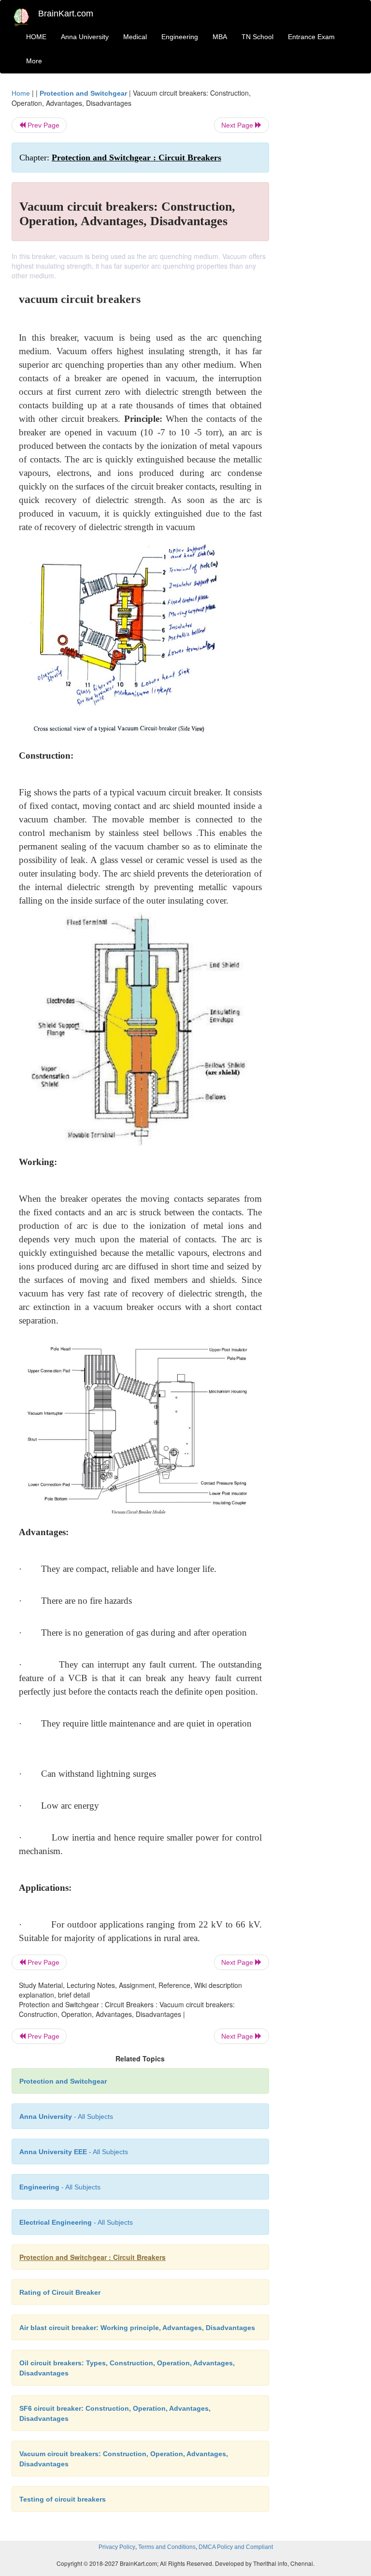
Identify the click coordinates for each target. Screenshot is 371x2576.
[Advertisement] (322, 233)
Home (21, 93)
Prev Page (43, 125)
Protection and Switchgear (83, 93)
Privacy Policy (117, 2547)
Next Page (238, 125)
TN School (257, 37)
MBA (220, 37)
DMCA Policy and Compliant (236, 2547)
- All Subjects (66, 2116)
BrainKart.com (66, 14)
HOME (36, 37)
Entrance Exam (311, 37)
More (34, 61)
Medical (135, 37)
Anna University (85, 37)
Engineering (180, 37)
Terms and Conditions (167, 2547)
